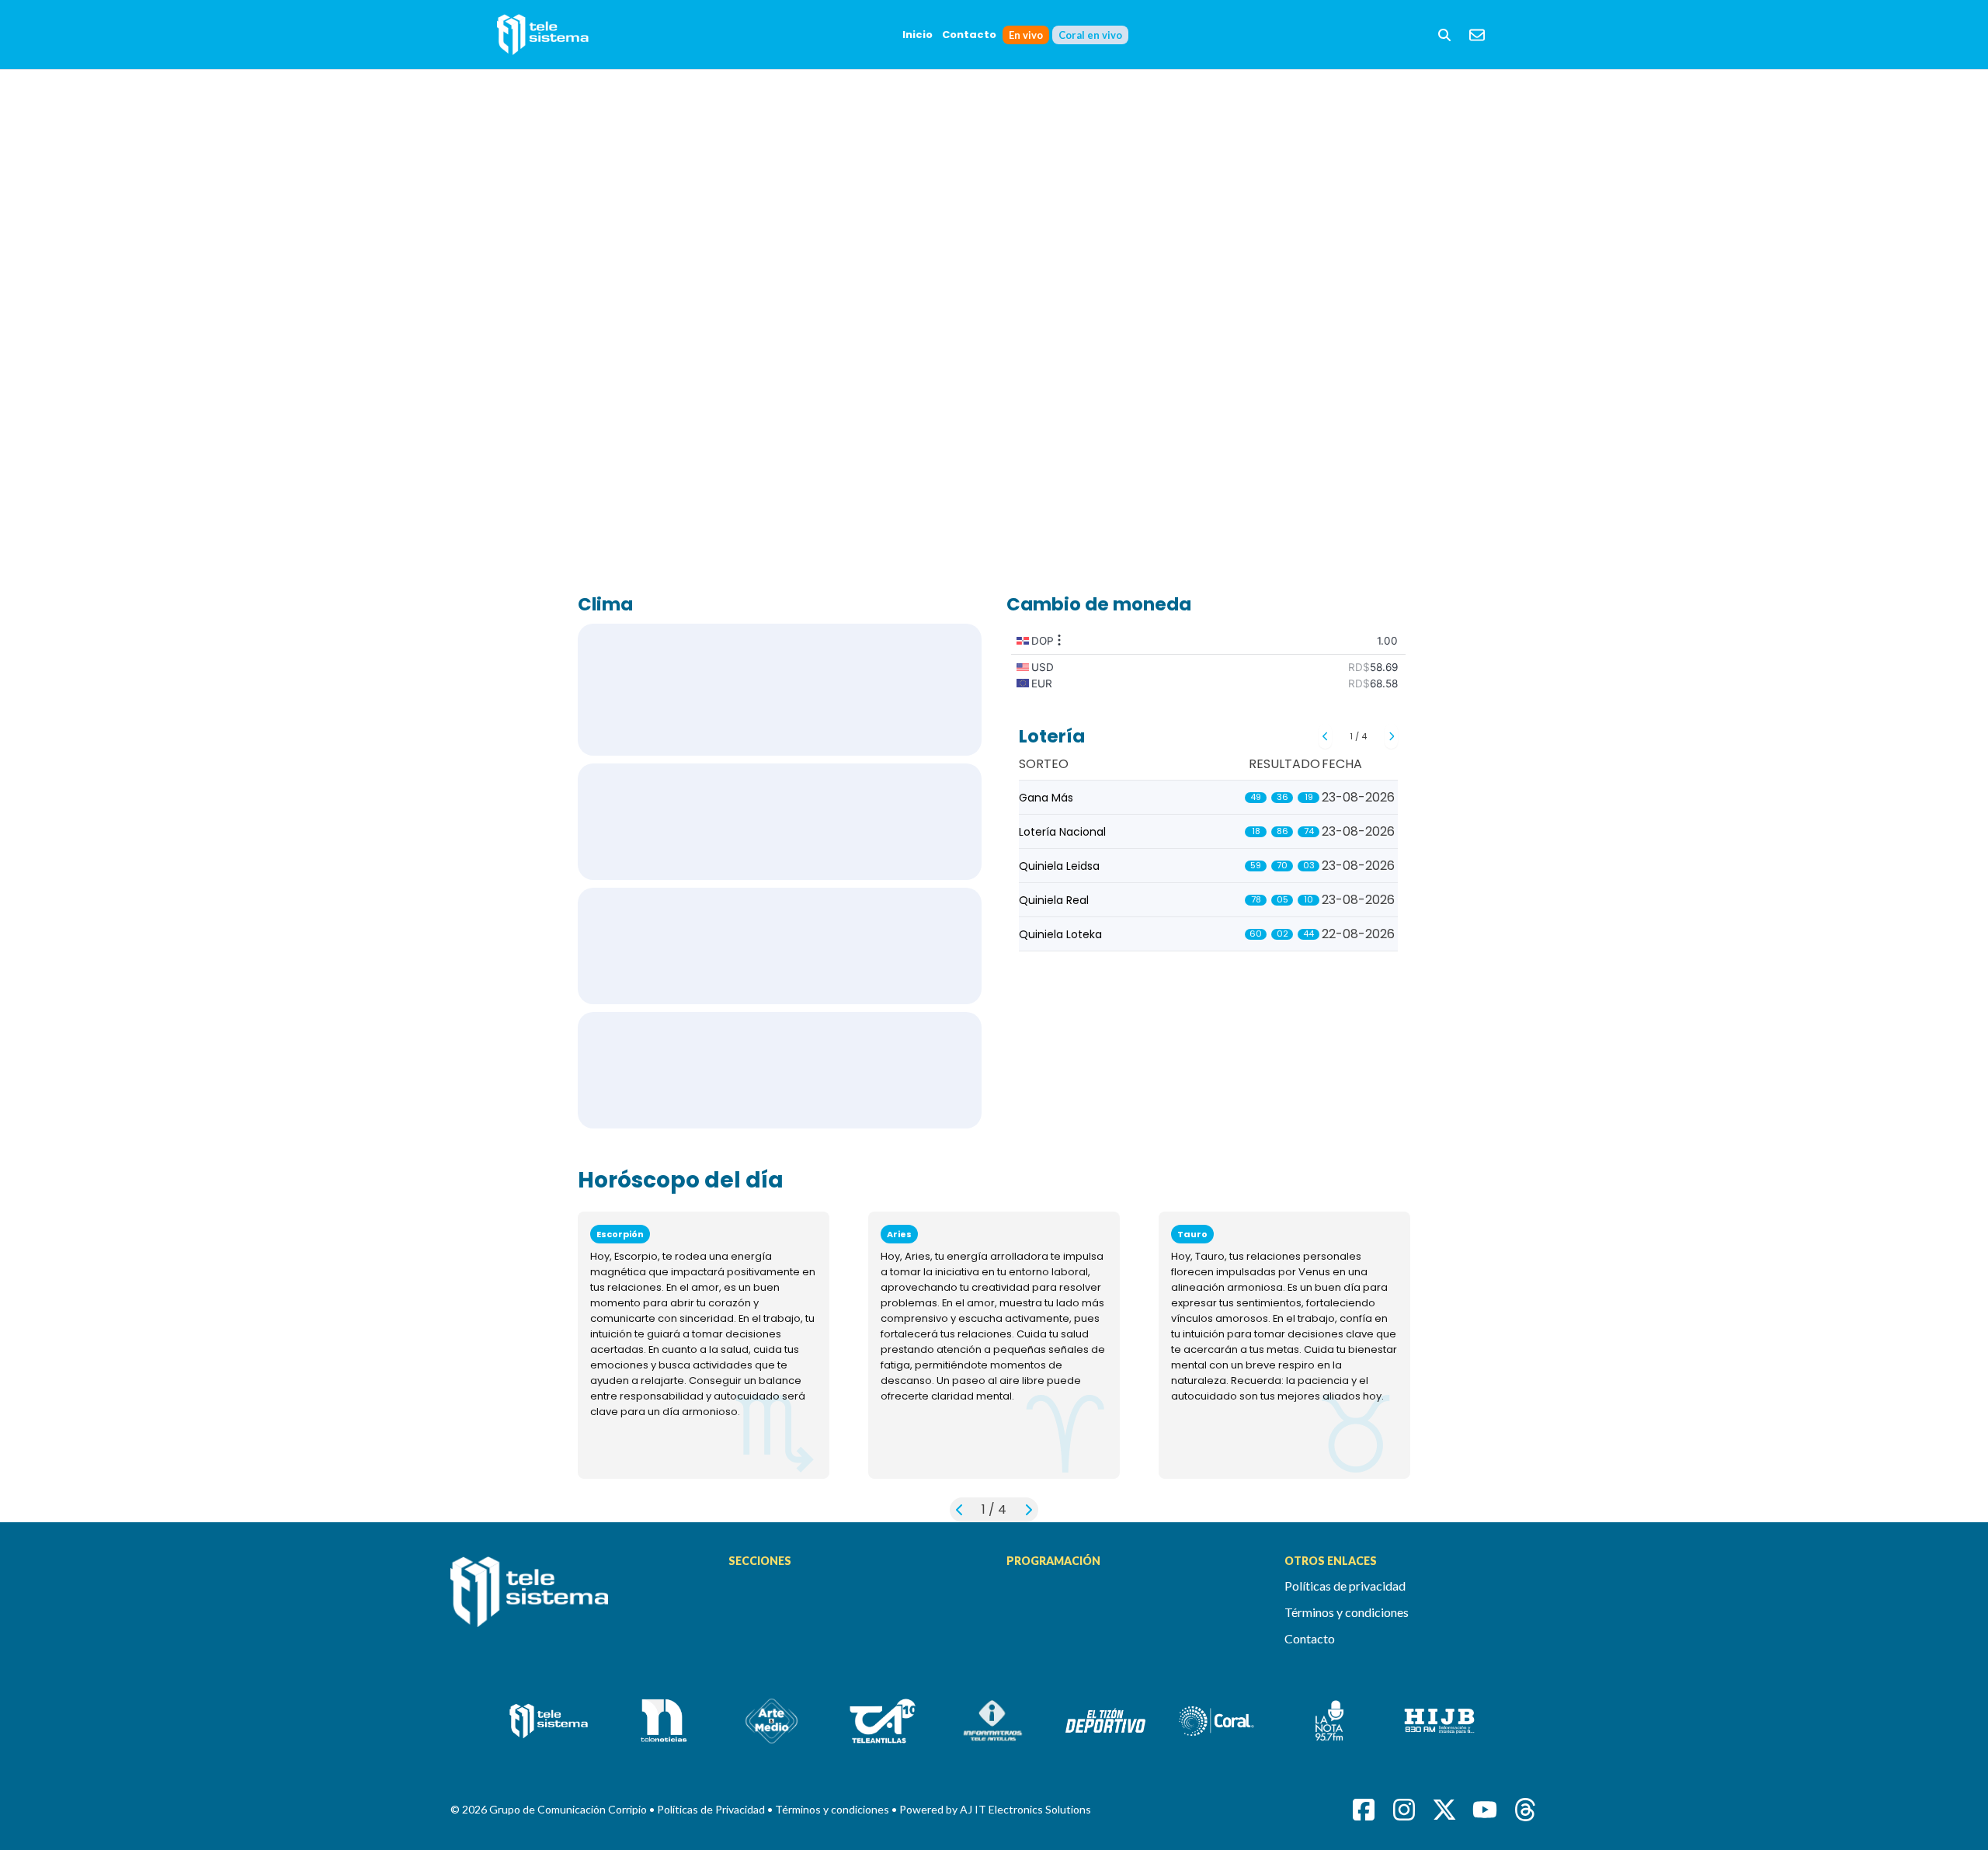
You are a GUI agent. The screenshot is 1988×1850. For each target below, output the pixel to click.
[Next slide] (1391, 736)
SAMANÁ (780, 1070)
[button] (1444, 35)
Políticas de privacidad (1345, 1586)
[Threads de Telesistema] (1525, 1810)
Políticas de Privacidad (712, 1809)
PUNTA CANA (780, 822)
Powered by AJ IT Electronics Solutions (995, 1809)
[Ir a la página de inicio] (577, 1601)
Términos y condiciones (1347, 1612)
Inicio (918, 35)
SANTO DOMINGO (780, 690)
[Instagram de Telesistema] (1404, 1810)
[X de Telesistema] (1444, 1810)
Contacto (969, 35)
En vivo (1026, 35)
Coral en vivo (1090, 35)
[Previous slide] (1325, 736)
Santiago (780, 946)
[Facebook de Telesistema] (1364, 1810)
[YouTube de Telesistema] (1485, 1810)
